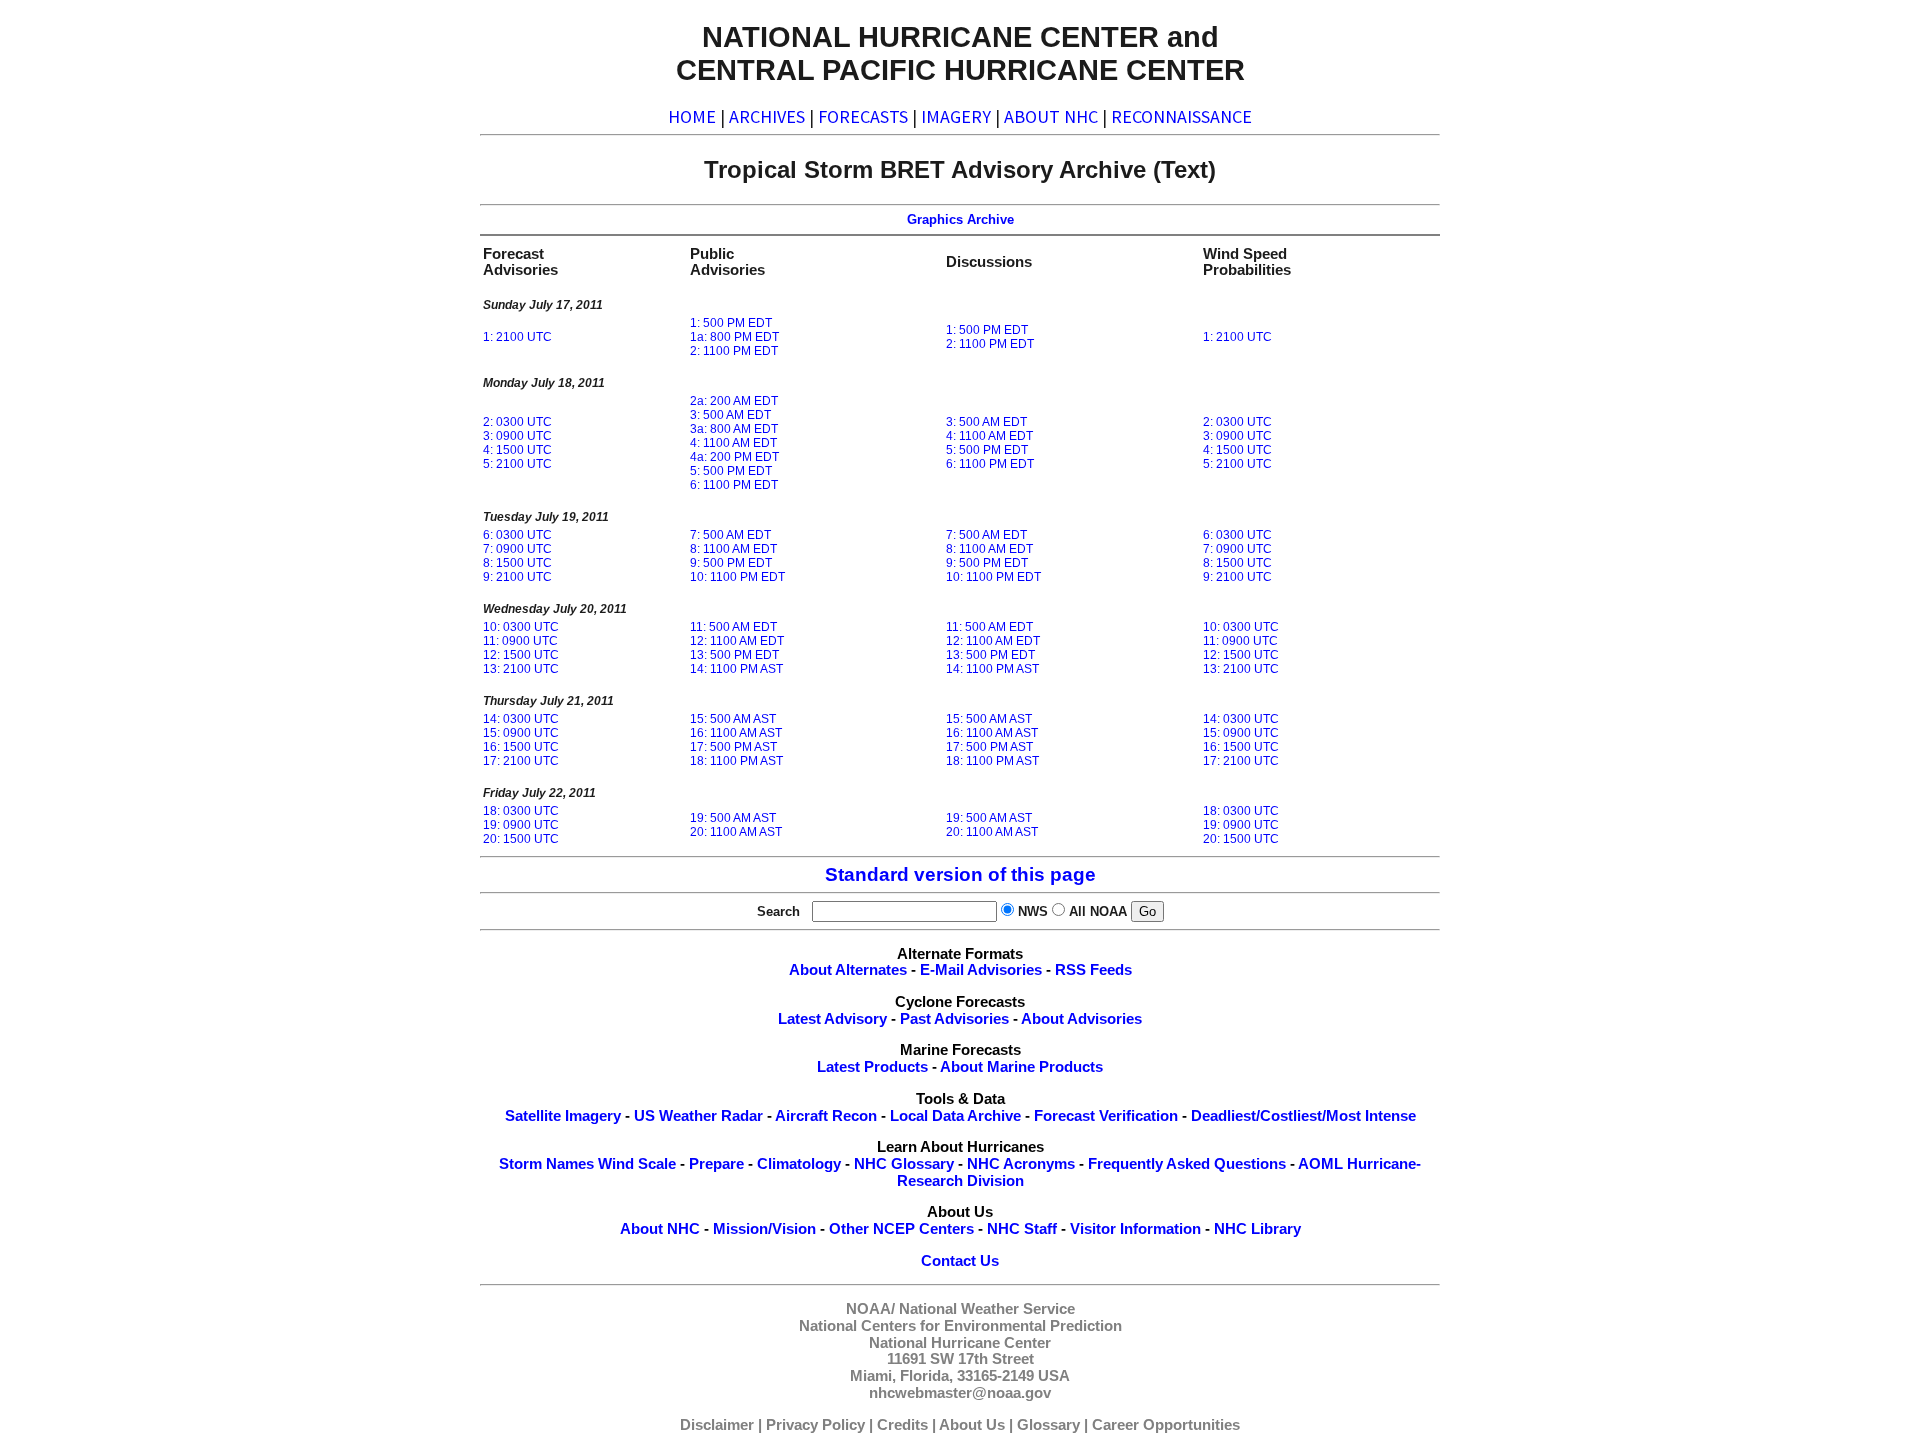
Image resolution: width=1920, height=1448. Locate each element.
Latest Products (872, 1067)
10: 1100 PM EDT (737, 577)
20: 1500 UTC (521, 839)
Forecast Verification (1106, 1116)
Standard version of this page (960, 874)
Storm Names (546, 1164)
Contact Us (960, 1261)
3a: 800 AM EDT (734, 429)
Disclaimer (717, 1425)
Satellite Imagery (563, 1116)
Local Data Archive (955, 1116)
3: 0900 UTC (517, 436)
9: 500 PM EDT (731, 563)
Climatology (799, 1164)
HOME (692, 116)
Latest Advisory (832, 1019)
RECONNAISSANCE (1181, 116)
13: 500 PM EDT (734, 655)
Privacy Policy (815, 1425)
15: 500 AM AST (733, 719)
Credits (902, 1425)
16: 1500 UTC (521, 747)
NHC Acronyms (1021, 1164)
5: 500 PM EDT (731, 471)
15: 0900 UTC (521, 733)
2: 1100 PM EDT (734, 351)
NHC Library (1257, 1229)
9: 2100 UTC (517, 577)
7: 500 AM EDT (730, 535)
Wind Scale (637, 1164)
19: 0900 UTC (521, 825)
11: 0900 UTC (520, 641)
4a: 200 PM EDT (734, 457)
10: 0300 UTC (521, 627)
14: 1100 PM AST (736, 669)
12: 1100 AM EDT (737, 641)
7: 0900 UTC (517, 549)
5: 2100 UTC (517, 464)
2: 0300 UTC (517, 422)
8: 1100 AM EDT (733, 549)
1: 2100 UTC (517, 337)
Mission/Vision (764, 1229)
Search (782, 911)
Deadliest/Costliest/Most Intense (1303, 1116)
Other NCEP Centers (901, 1229)
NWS (1033, 911)
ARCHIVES (767, 116)
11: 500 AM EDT (733, 627)
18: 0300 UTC (521, 811)
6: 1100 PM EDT (734, 485)
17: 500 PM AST (733, 747)
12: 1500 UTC (521, 655)
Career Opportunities (1166, 1425)
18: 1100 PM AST (736, 761)
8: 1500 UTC (517, 563)
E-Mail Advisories (981, 970)
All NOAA (1098, 911)
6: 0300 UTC (517, 535)
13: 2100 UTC (521, 669)
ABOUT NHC (1051, 116)
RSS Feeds (1093, 970)
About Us (972, 1425)
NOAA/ (870, 1309)
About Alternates (848, 970)
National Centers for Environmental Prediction (960, 1326)
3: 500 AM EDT (730, 415)
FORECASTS (863, 116)
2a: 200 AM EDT (734, 401)
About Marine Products (1021, 1067)
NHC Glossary (904, 1164)
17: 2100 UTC (521, 761)
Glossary (1048, 1425)
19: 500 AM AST (733, 818)
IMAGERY (956, 116)
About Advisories (1081, 1019)
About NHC (660, 1229)
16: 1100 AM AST (736, 733)
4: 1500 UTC (517, 450)
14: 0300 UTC (521, 719)
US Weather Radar (698, 1116)
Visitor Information (1135, 1229)
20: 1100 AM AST (736, 832)
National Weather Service (987, 1309)
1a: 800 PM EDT (734, 337)
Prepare (716, 1164)
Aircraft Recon (826, 1116)
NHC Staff (1022, 1229)
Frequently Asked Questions (1187, 1164)
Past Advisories (954, 1019)
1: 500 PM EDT (731, 323)
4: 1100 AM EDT (733, 443)
